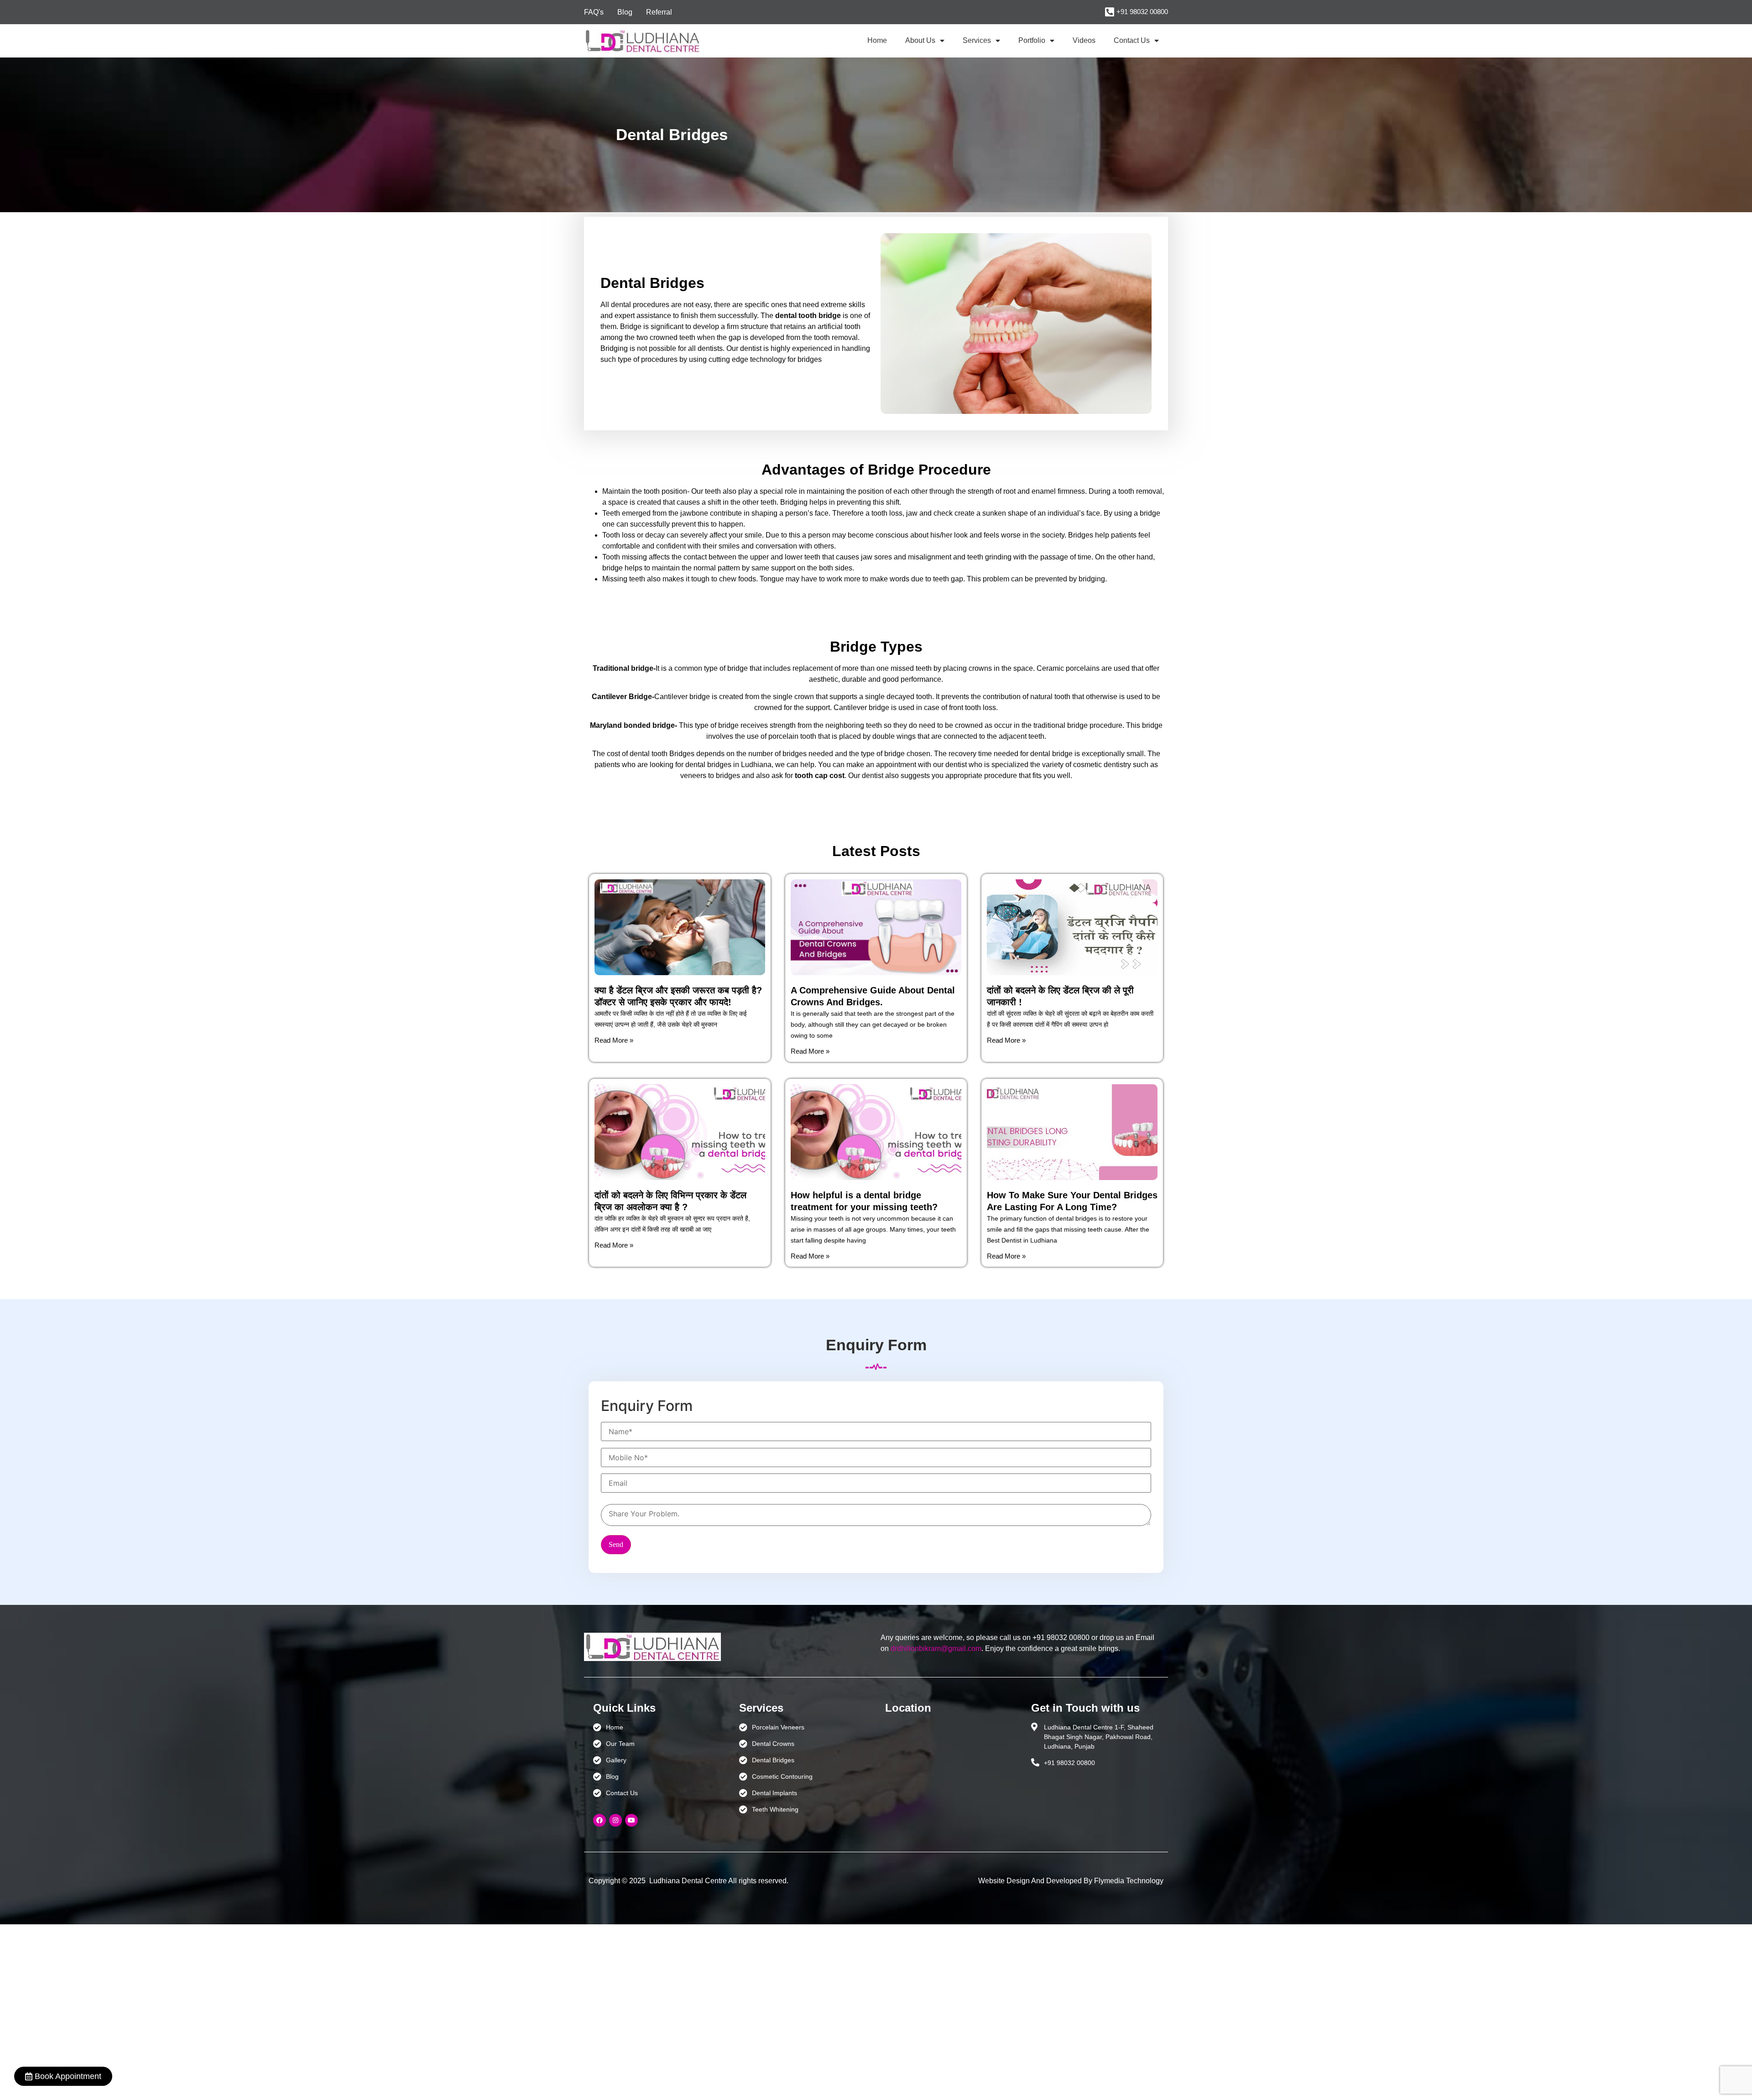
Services (977, 40)
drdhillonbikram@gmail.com (936, 1648)
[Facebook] (600, 1820)
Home (877, 40)
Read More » (614, 1040)
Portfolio (1032, 40)
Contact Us (1132, 40)
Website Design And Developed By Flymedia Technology (1071, 1881)
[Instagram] (615, 1820)
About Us (920, 40)
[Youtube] (631, 1820)
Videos (1084, 40)
